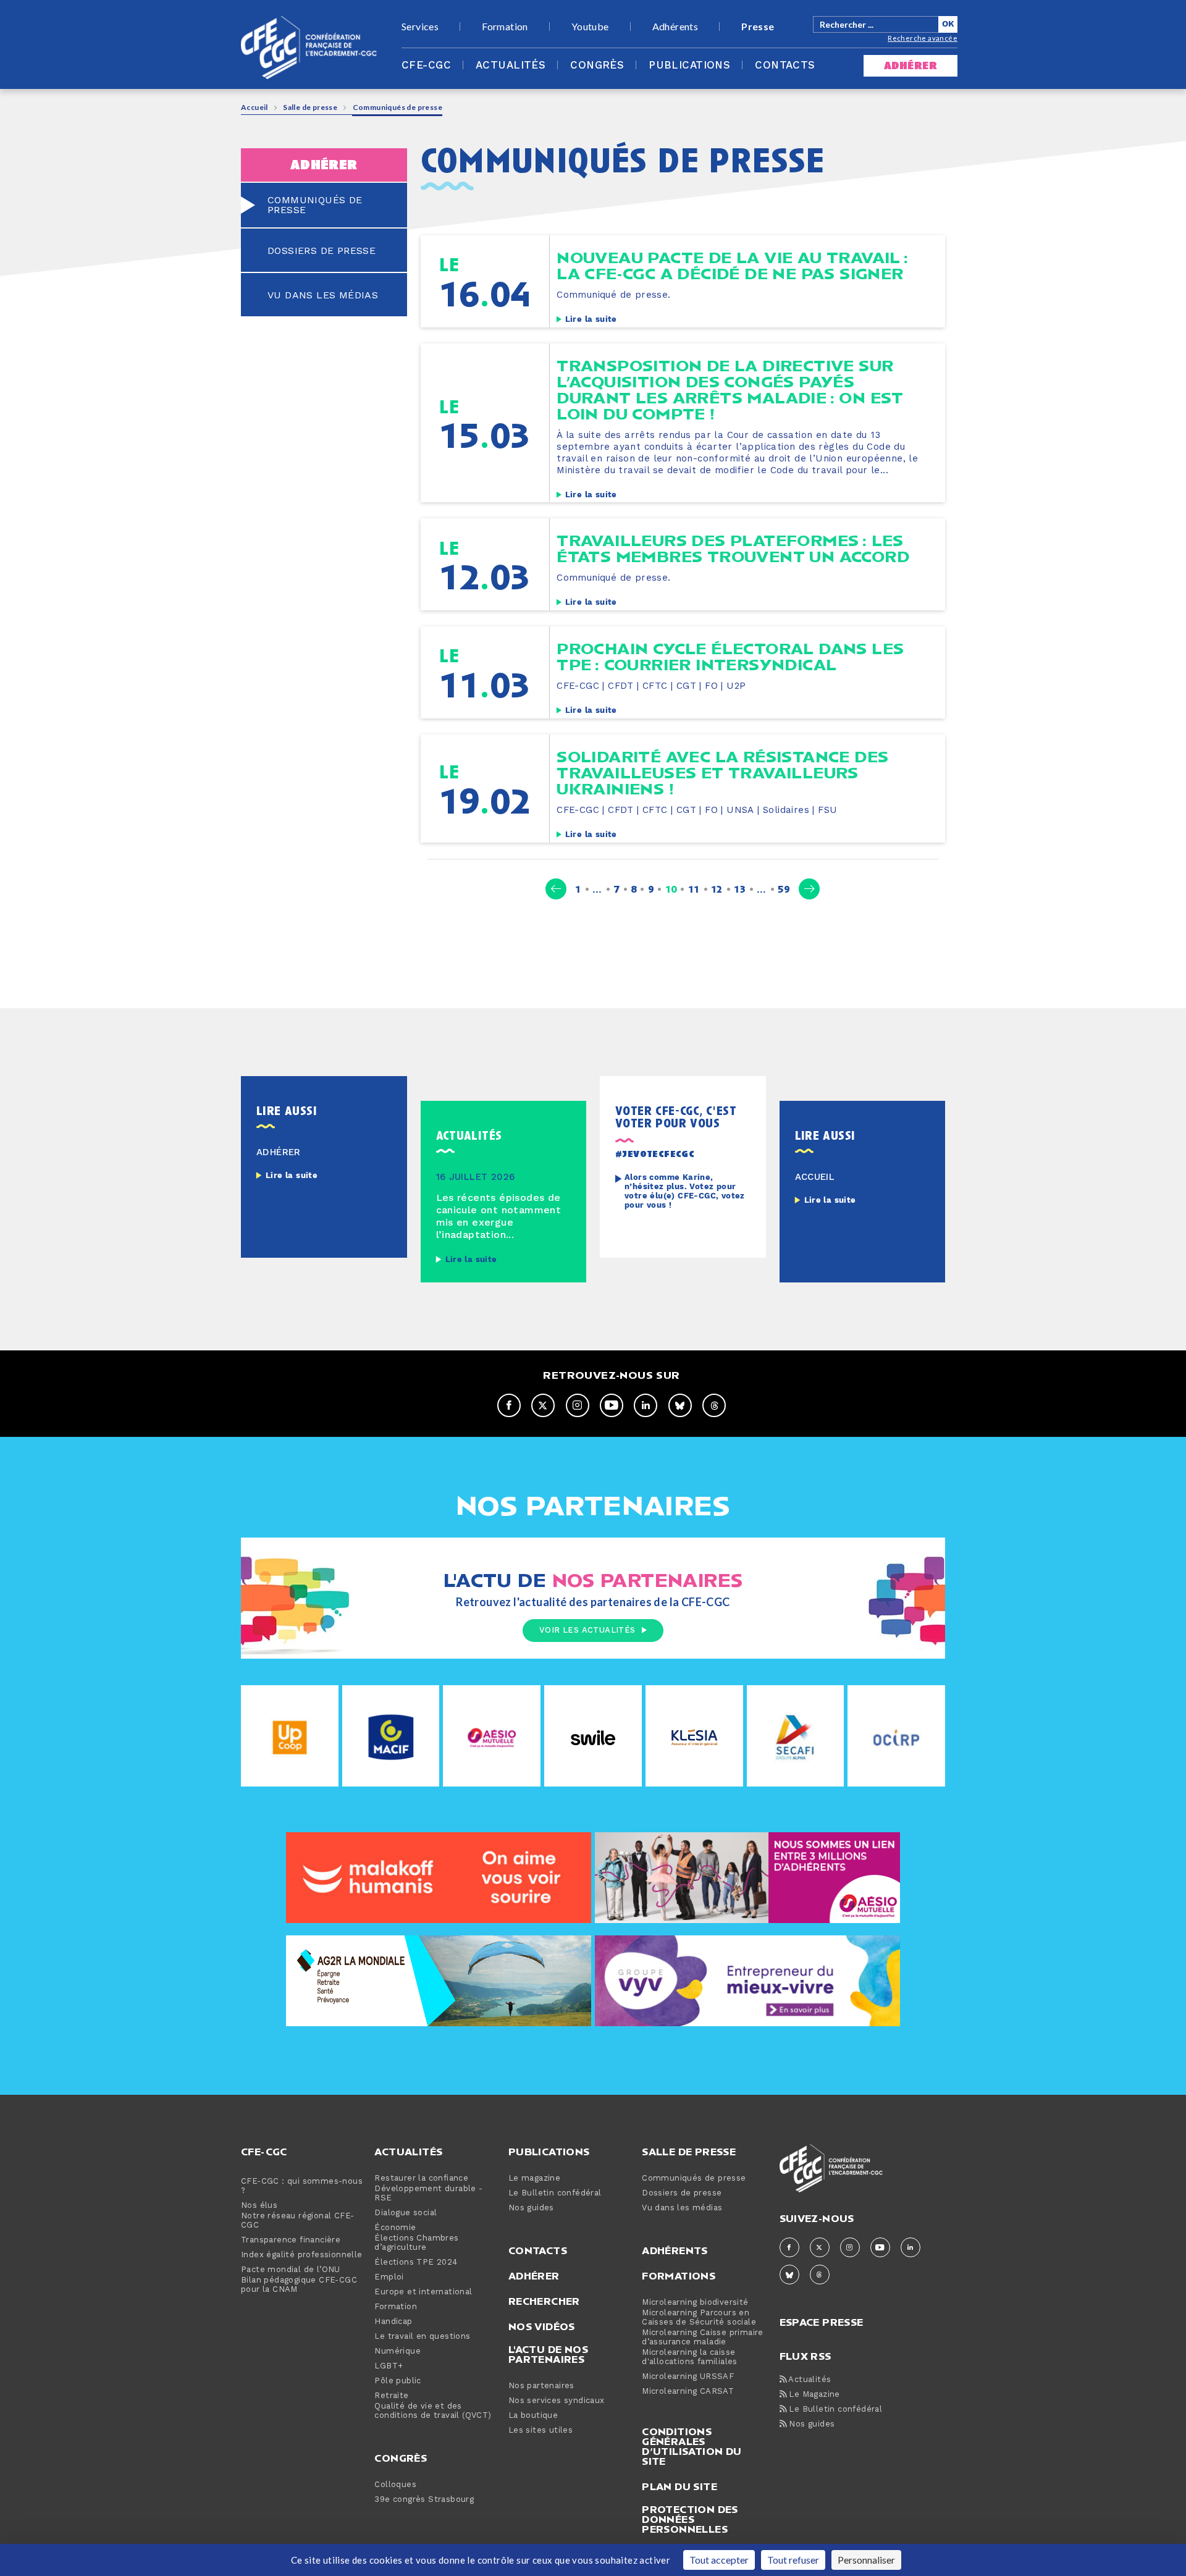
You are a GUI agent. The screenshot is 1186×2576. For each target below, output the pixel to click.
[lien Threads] (714, 1405)
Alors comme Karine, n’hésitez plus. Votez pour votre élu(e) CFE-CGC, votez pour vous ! (685, 1192)
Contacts (785, 65)
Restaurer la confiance (421, 2178)
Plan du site (679, 2486)
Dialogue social (406, 2213)
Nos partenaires (541, 2386)
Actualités (511, 65)
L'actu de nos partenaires (548, 2354)
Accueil (254, 107)
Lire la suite (591, 319)
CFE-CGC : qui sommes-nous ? (302, 2186)
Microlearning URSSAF (688, 2377)
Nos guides (531, 2208)
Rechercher (544, 2301)
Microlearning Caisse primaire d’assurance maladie (703, 2338)
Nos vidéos (542, 2326)
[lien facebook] (509, 1405)
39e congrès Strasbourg (424, 2500)
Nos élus (259, 2206)
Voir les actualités (587, 1630)
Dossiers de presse (682, 2193)
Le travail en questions (422, 2337)
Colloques (395, 2485)
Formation (505, 27)
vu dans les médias (323, 295)
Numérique (397, 2351)
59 (784, 889)
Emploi (389, 2277)
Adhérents (675, 27)
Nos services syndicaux (557, 2401)
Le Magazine (813, 2395)
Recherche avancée (923, 38)
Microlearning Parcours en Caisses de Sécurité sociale (699, 2318)
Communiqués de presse (694, 2178)
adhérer (911, 66)
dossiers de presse (322, 251)
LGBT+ (389, 2366)
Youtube (590, 27)
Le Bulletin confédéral (555, 2193)
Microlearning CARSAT (688, 2392)
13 (740, 889)
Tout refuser (793, 2560)
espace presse (822, 2321)
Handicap (393, 2322)
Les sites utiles (540, 2431)
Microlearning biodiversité (695, 2303)
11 (694, 889)
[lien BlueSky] (680, 1405)
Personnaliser (866, 2560)
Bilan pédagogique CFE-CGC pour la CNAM (299, 2285)
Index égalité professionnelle (302, 2255)
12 (717, 889)
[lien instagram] (578, 1405)
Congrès (597, 65)
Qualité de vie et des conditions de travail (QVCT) (433, 2411)
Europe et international (423, 2292)
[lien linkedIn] (646, 1405)
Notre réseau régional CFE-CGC (297, 2221)
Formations (679, 2276)
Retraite (391, 2396)
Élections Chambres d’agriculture (416, 2243)
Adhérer (534, 2276)
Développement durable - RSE (428, 2194)
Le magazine (534, 2178)
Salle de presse (310, 107)
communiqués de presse (315, 205)
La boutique (533, 2416)
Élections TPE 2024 (416, 2262)
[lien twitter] (543, 1405)
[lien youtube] (612, 1405)
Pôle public (397, 2381)
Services (420, 27)
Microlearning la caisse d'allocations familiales (690, 2357)
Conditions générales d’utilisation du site (692, 2446)
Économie (395, 2228)
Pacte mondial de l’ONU (291, 2270)
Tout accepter (719, 2560)
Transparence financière (291, 2240)
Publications (689, 65)
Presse (758, 27)
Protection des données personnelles (690, 2519)
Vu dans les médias (682, 2208)
